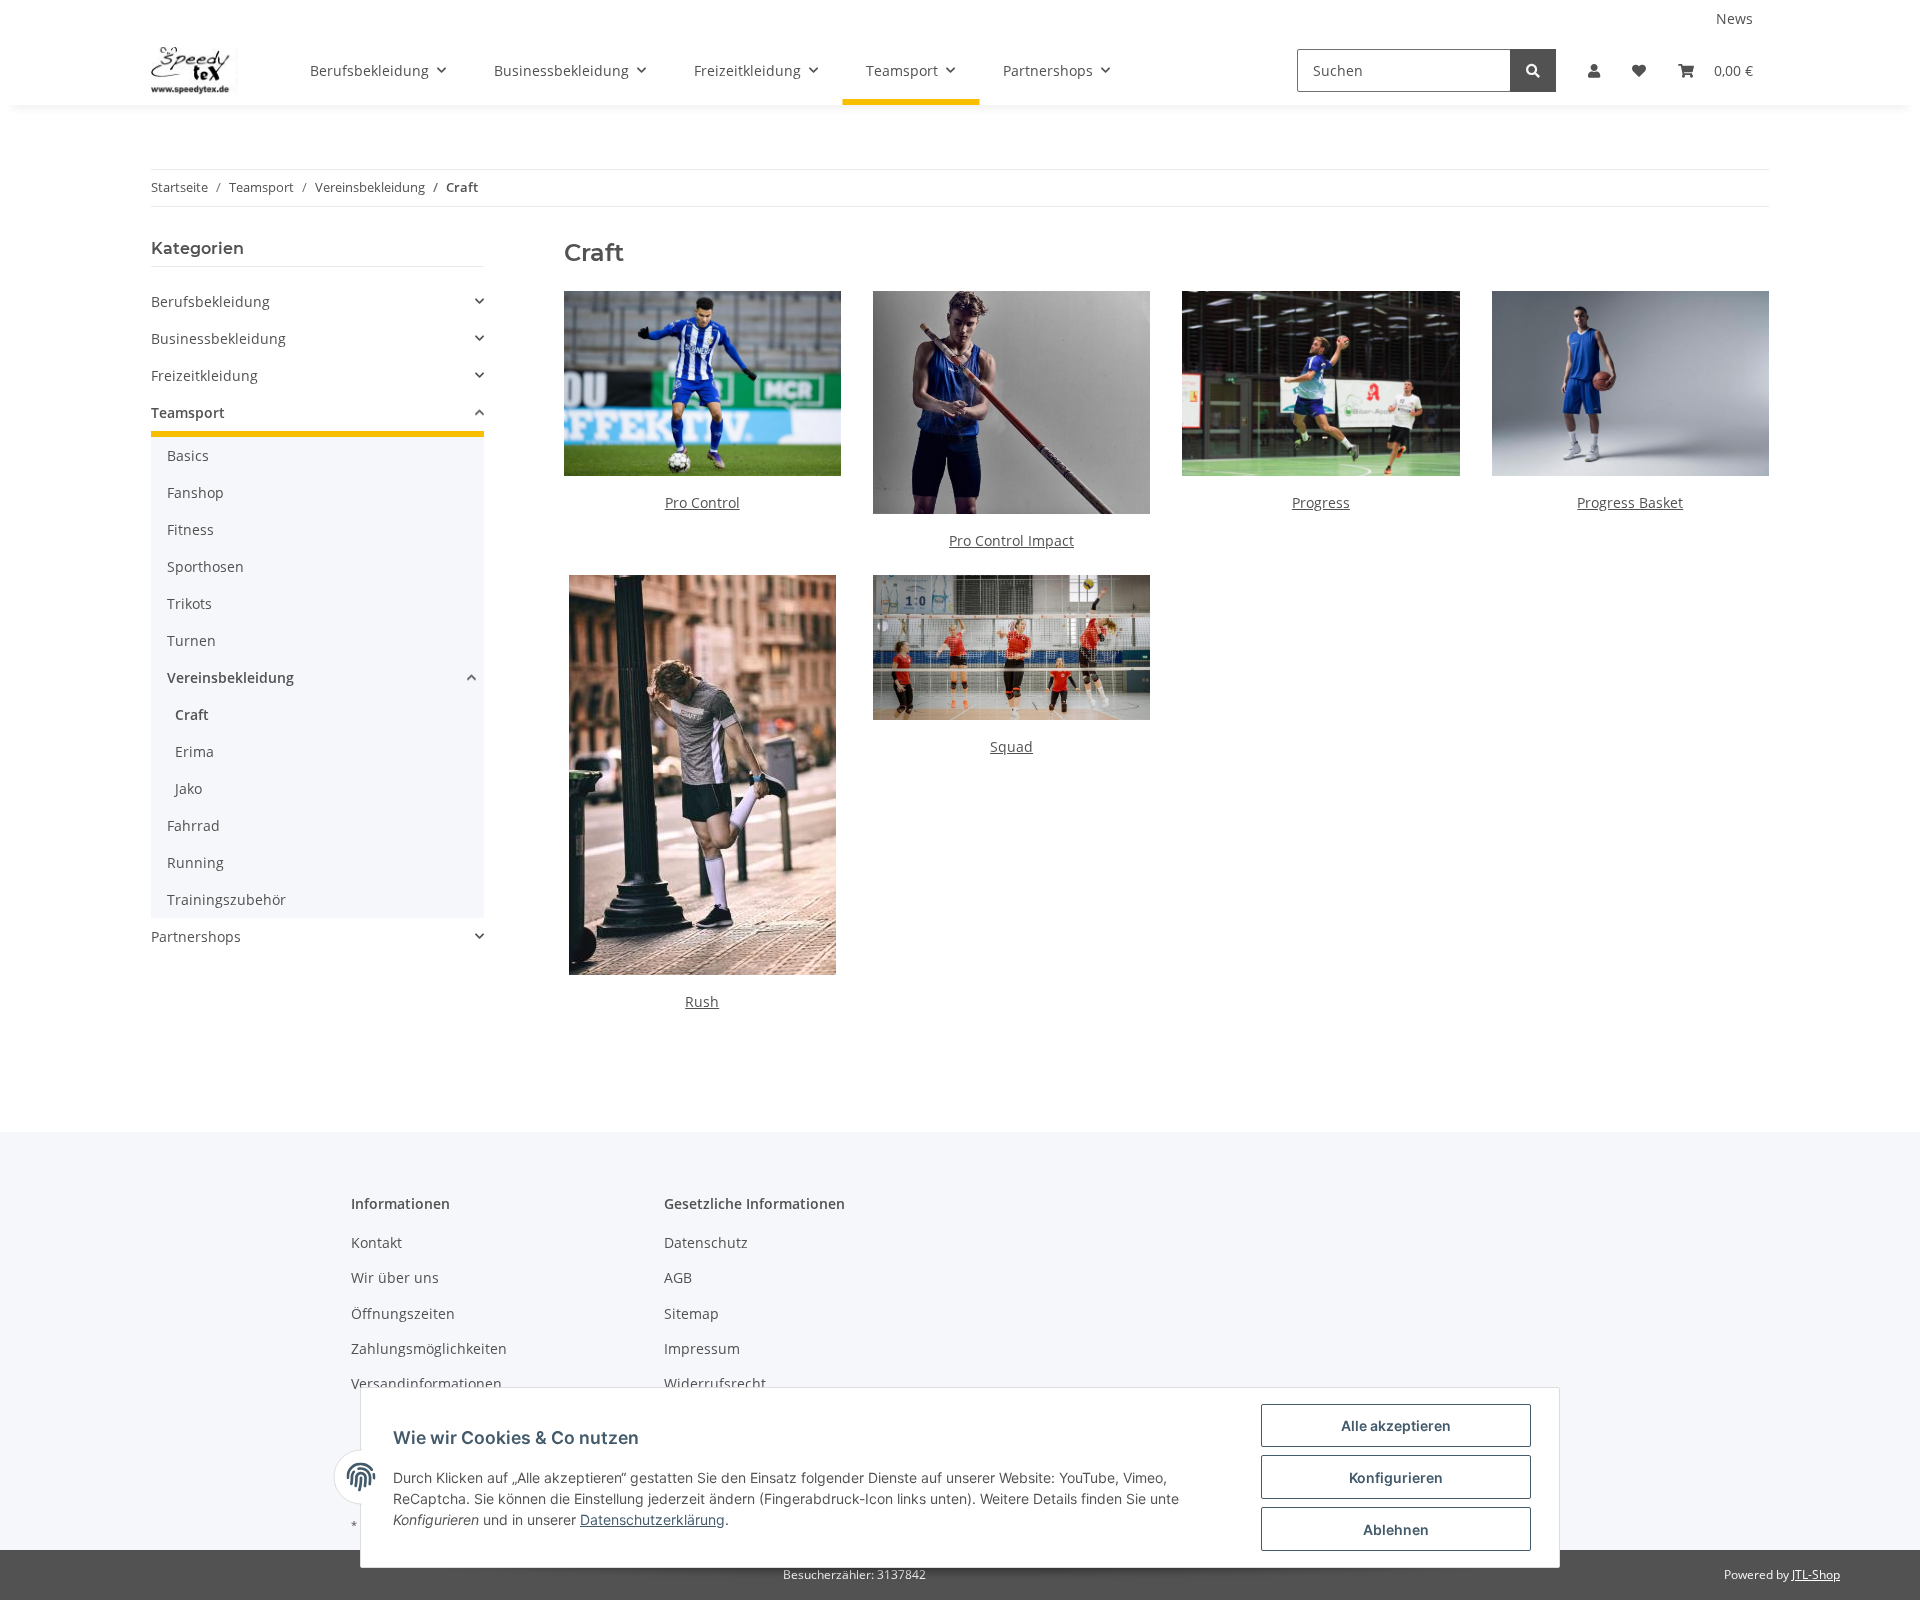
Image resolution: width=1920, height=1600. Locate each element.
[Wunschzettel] (1639, 70)
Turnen (191, 640)
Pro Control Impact (1011, 540)
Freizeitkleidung (204, 375)
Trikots (189, 603)
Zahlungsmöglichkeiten (429, 1348)
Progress (1321, 502)
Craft (192, 714)
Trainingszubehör (226, 899)
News (1734, 18)
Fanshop (195, 492)
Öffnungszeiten (403, 1313)
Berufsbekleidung (210, 301)
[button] (1594, 70)
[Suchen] (1533, 70)
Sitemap (691, 1313)
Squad (1011, 746)
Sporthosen (205, 566)
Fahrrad (193, 825)
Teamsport (188, 412)
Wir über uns (395, 1277)
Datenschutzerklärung (652, 1519)
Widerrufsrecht (715, 1383)
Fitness (190, 529)
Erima (194, 751)
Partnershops (196, 936)
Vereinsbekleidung (230, 677)
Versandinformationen (426, 1383)
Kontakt (376, 1242)
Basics (188, 455)
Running (195, 862)
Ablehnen (1396, 1529)
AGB (678, 1277)
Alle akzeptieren (1396, 1425)
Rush (702, 1001)
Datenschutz (706, 1242)
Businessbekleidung (218, 338)
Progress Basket (1630, 502)
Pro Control (702, 502)
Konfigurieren (1396, 1477)
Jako (188, 788)
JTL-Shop (1816, 1574)
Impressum (702, 1348)
